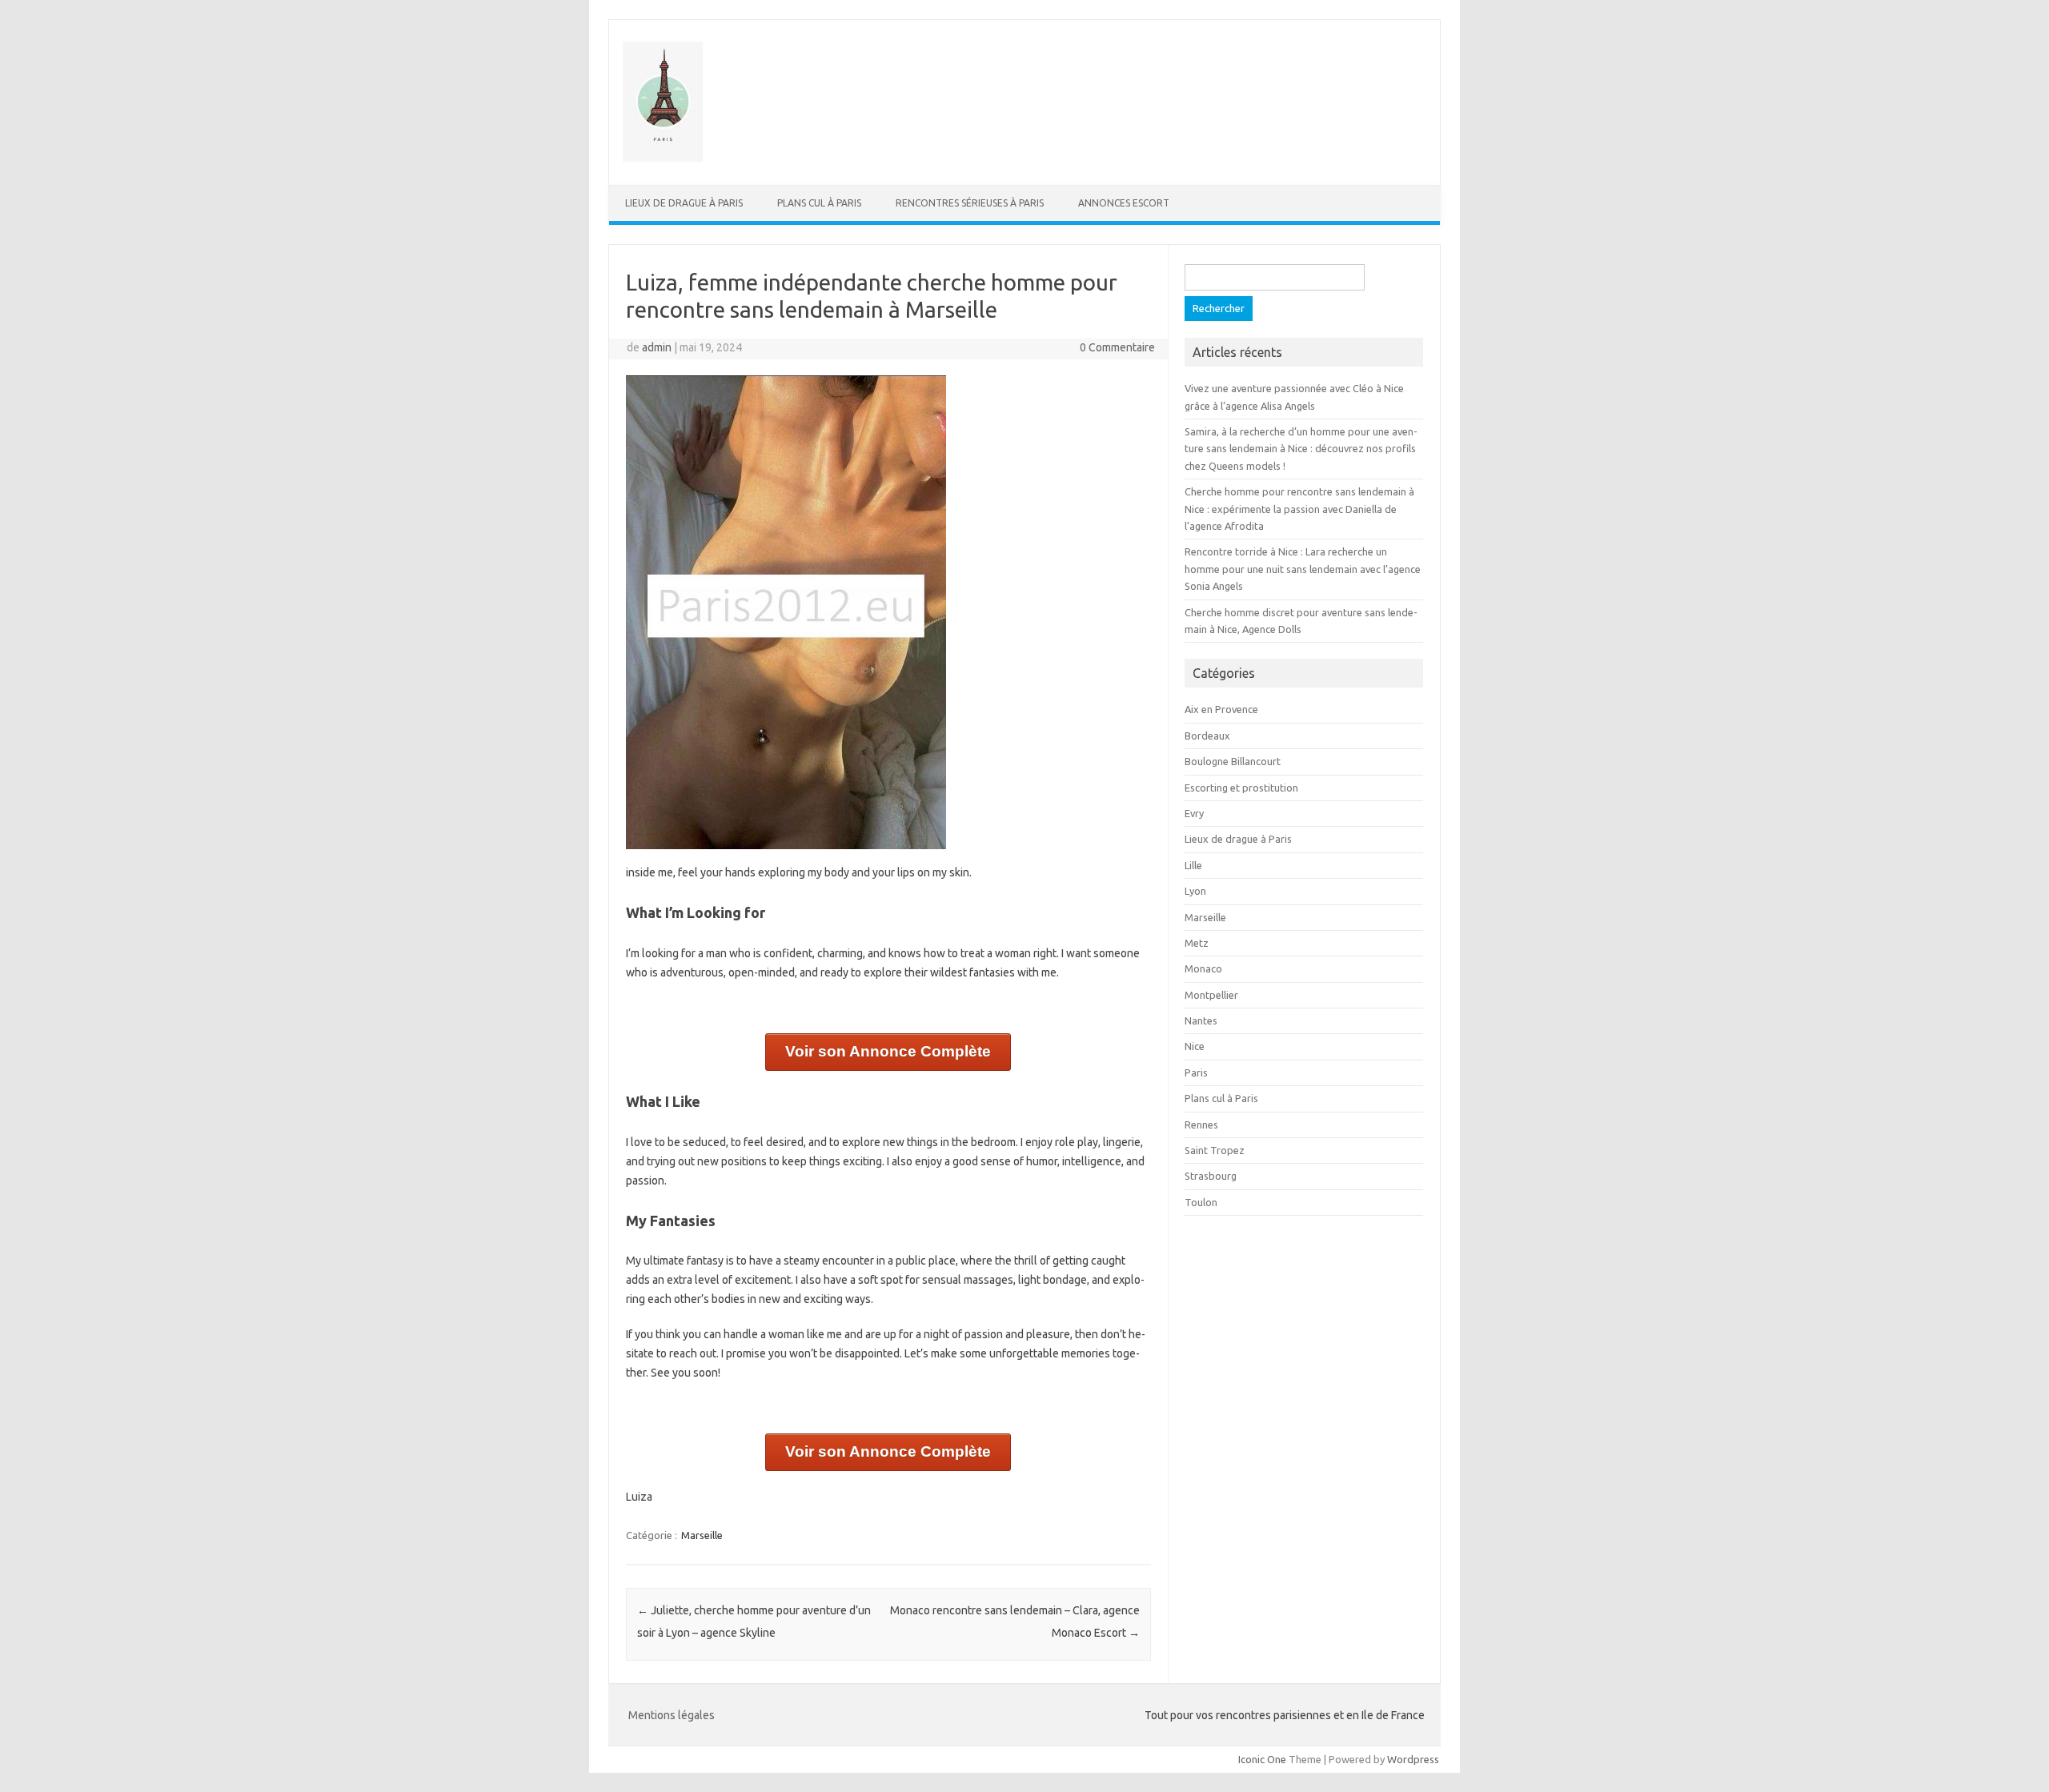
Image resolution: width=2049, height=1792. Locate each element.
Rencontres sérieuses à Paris (970, 203)
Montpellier (1211, 995)
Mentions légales (672, 1715)
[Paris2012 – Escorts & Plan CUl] (663, 158)
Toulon (1201, 1202)
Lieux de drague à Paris (684, 203)
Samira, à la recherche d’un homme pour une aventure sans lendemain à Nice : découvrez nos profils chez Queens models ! (1301, 449)
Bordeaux (1207, 736)
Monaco (1203, 968)
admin (657, 347)
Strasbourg (1211, 1176)
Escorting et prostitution (1241, 788)
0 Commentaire (1117, 347)
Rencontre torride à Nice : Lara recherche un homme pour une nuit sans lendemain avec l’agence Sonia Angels (1303, 569)
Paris (1196, 1072)
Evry (1194, 813)
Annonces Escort (1124, 203)
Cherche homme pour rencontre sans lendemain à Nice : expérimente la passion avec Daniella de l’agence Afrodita (1299, 509)
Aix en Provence (1221, 709)
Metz (1197, 943)
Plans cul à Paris (819, 203)
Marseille (702, 1535)
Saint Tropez (1215, 1150)
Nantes (1201, 1020)
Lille (1193, 865)
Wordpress (1413, 1759)
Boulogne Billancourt (1233, 761)
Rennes (1201, 1125)
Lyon (1195, 891)
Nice (1195, 1046)
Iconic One (1262, 1759)
